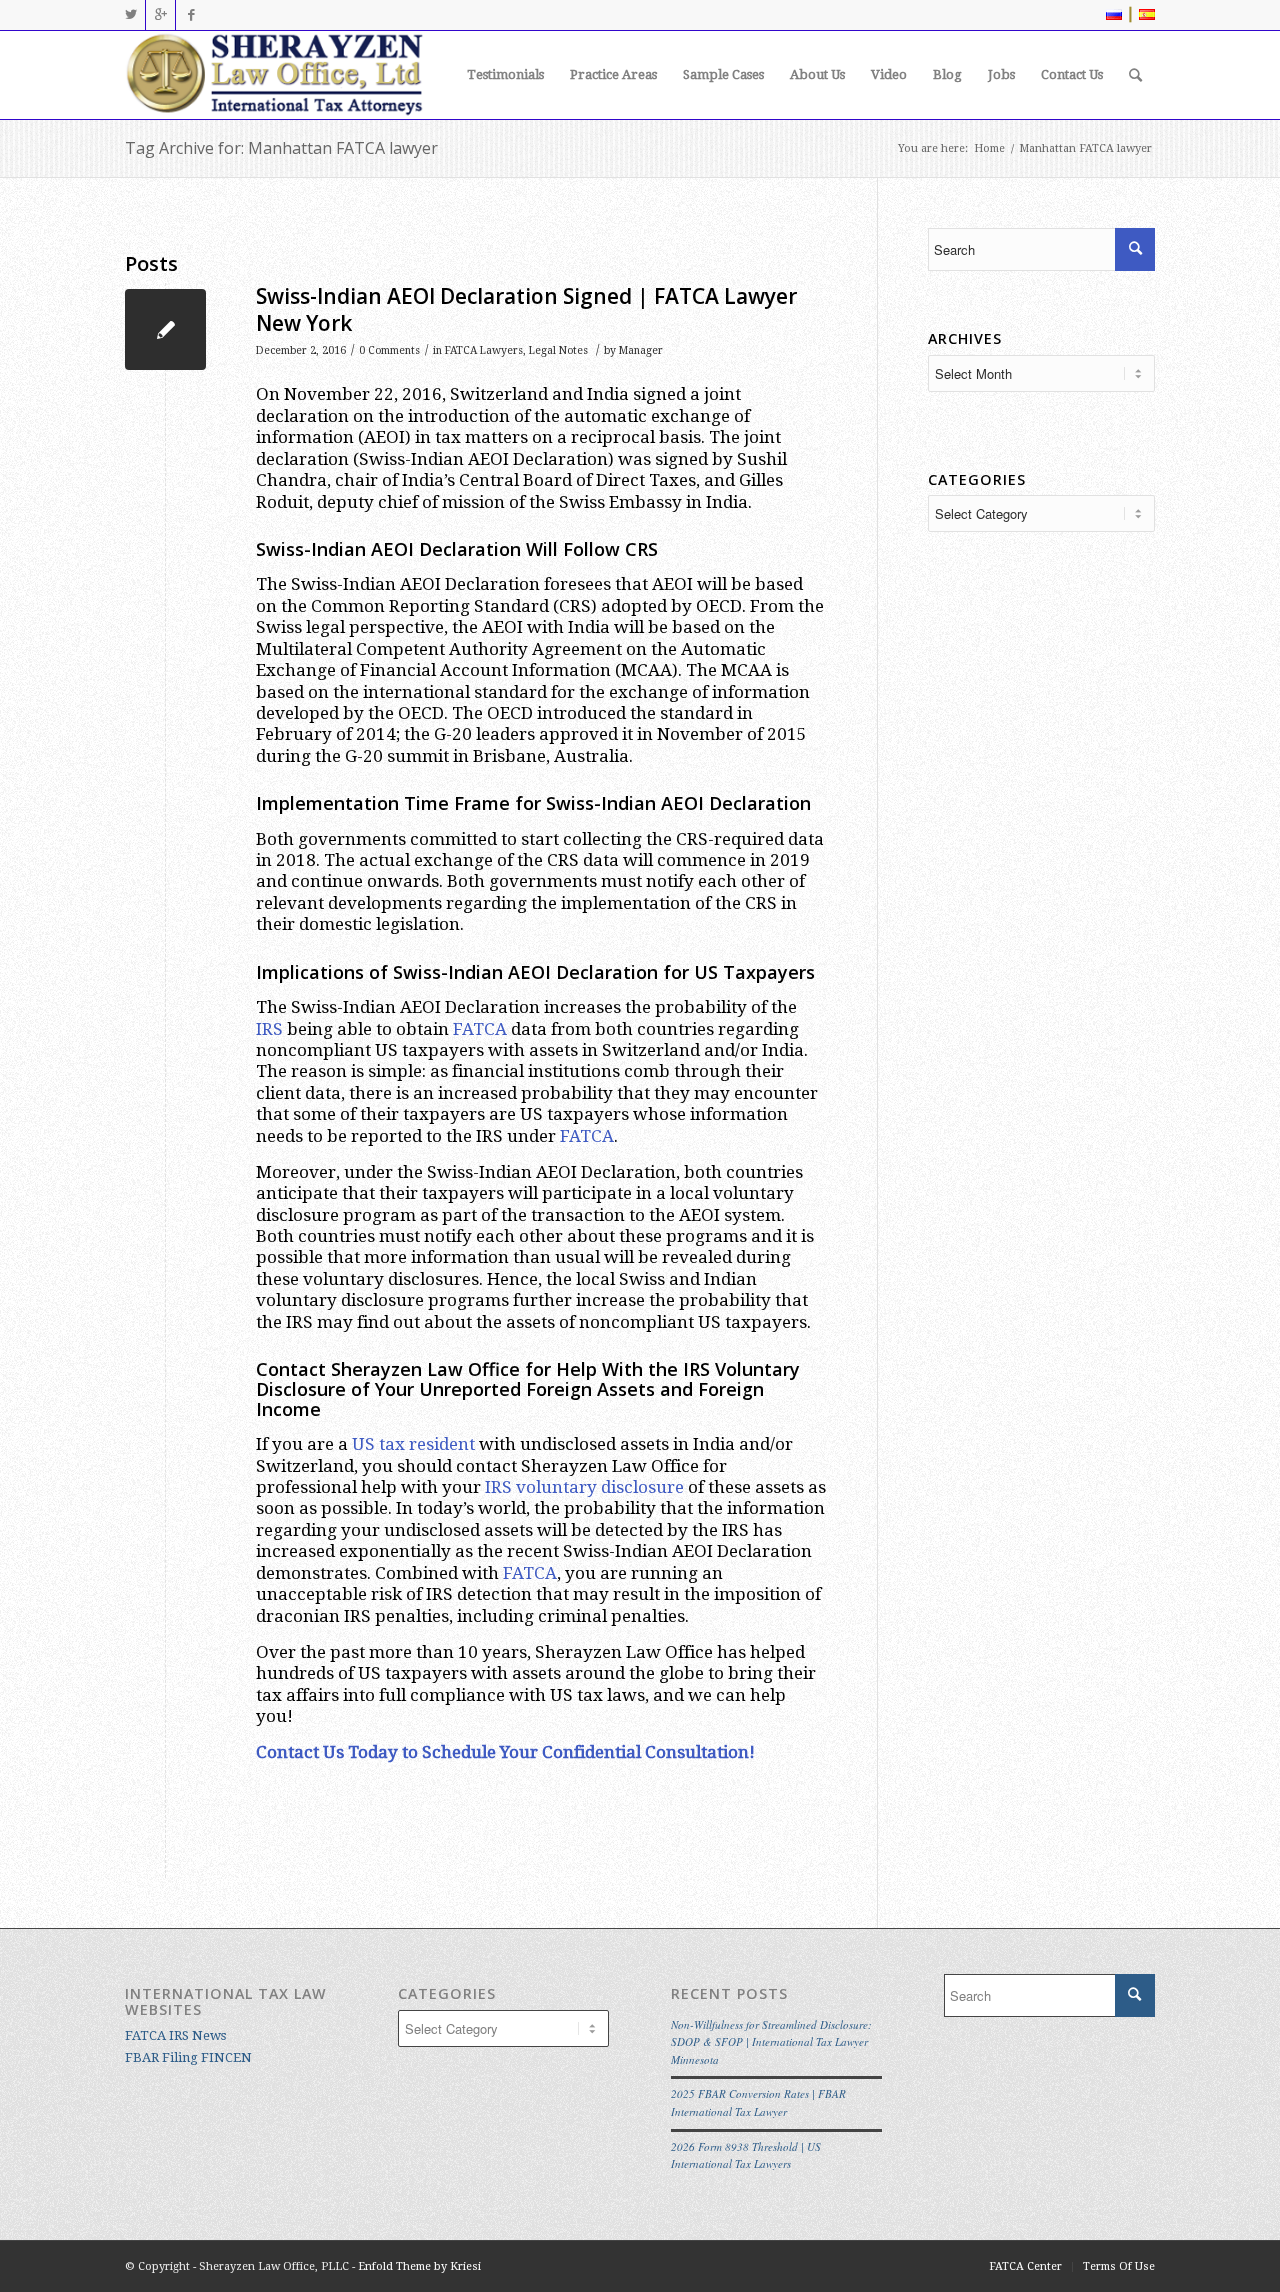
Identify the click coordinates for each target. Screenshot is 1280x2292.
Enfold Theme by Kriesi (419, 2266)
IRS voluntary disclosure (584, 1487)
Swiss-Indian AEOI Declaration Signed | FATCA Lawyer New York (526, 309)
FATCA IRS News (175, 2035)
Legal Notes (558, 350)
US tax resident (413, 1444)
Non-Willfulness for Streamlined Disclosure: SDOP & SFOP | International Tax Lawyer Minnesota (771, 2042)
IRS (269, 1029)
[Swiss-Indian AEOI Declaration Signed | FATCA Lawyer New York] (165, 329)
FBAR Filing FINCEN (188, 2057)
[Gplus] (160, 15)
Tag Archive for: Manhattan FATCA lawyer (281, 148)
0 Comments (389, 350)
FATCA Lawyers (484, 350)
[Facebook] (191, 15)
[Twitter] (130, 15)
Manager (641, 350)
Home (989, 148)
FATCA (480, 1029)
